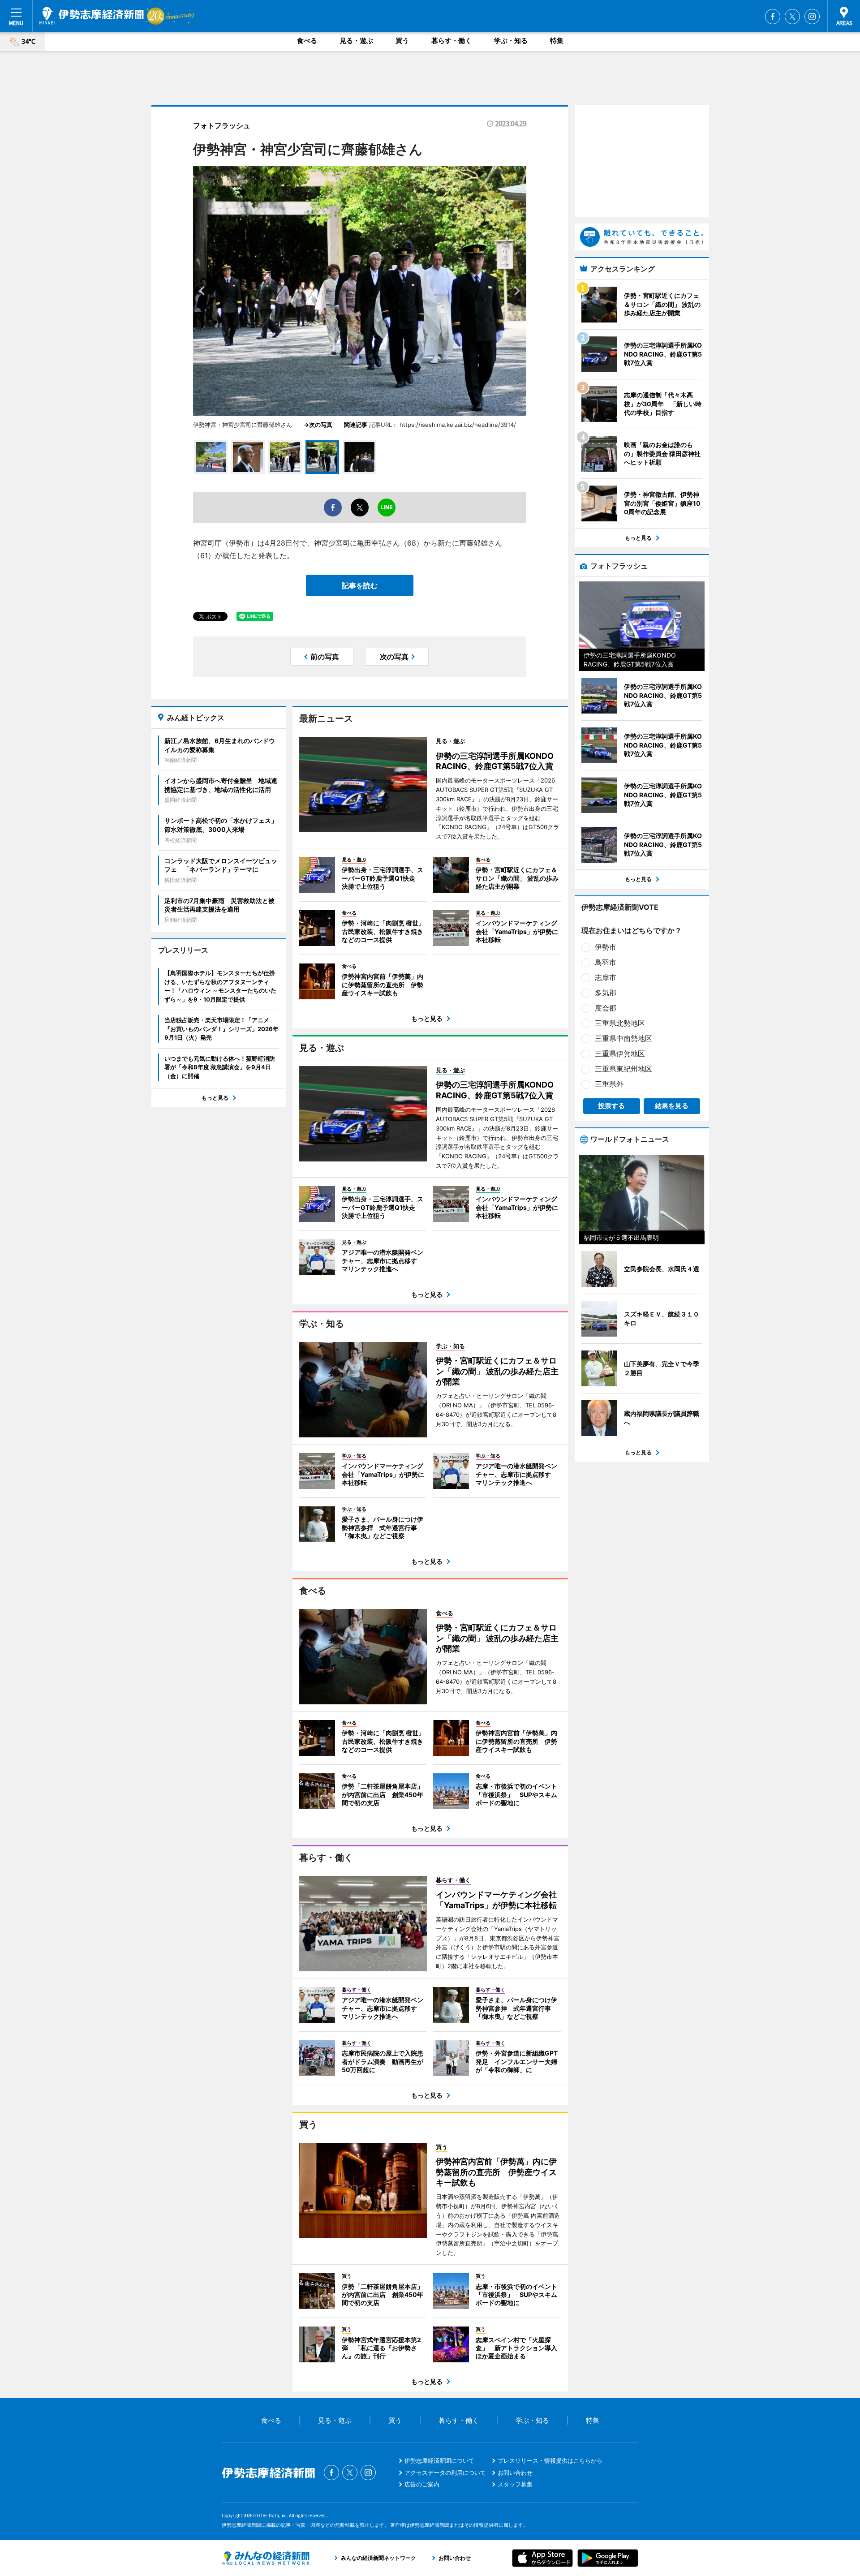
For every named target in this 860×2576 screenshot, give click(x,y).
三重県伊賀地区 (620, 1054)
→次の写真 (321, 425)
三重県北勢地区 (620, 1023)
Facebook (773, 17)
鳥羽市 (606, 962)
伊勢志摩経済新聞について (439, 2460)
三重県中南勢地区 (623, 1038)
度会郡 (606, 1008)
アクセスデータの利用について (445, 2473)
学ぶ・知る (511, 41)
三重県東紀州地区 (623, 1069)
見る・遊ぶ (356, 41)
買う (402, 41)
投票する (611, 1106)
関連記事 (356, 425)
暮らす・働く (451, 41)
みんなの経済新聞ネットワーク (266, 2558)
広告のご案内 (422, 2484)
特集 (557, 41)
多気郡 (606, 993)
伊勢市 (606, 947)
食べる (307, 41)
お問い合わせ (515, 2473)
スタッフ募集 (515, 2484)
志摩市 (606, 977)
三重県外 (609, 1084)
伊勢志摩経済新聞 (92, 16)
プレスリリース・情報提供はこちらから (550, 2460)
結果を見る (672, 1106)
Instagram (812, 17)
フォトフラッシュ (222, 125)
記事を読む (360, 585)
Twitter (792, 17)
